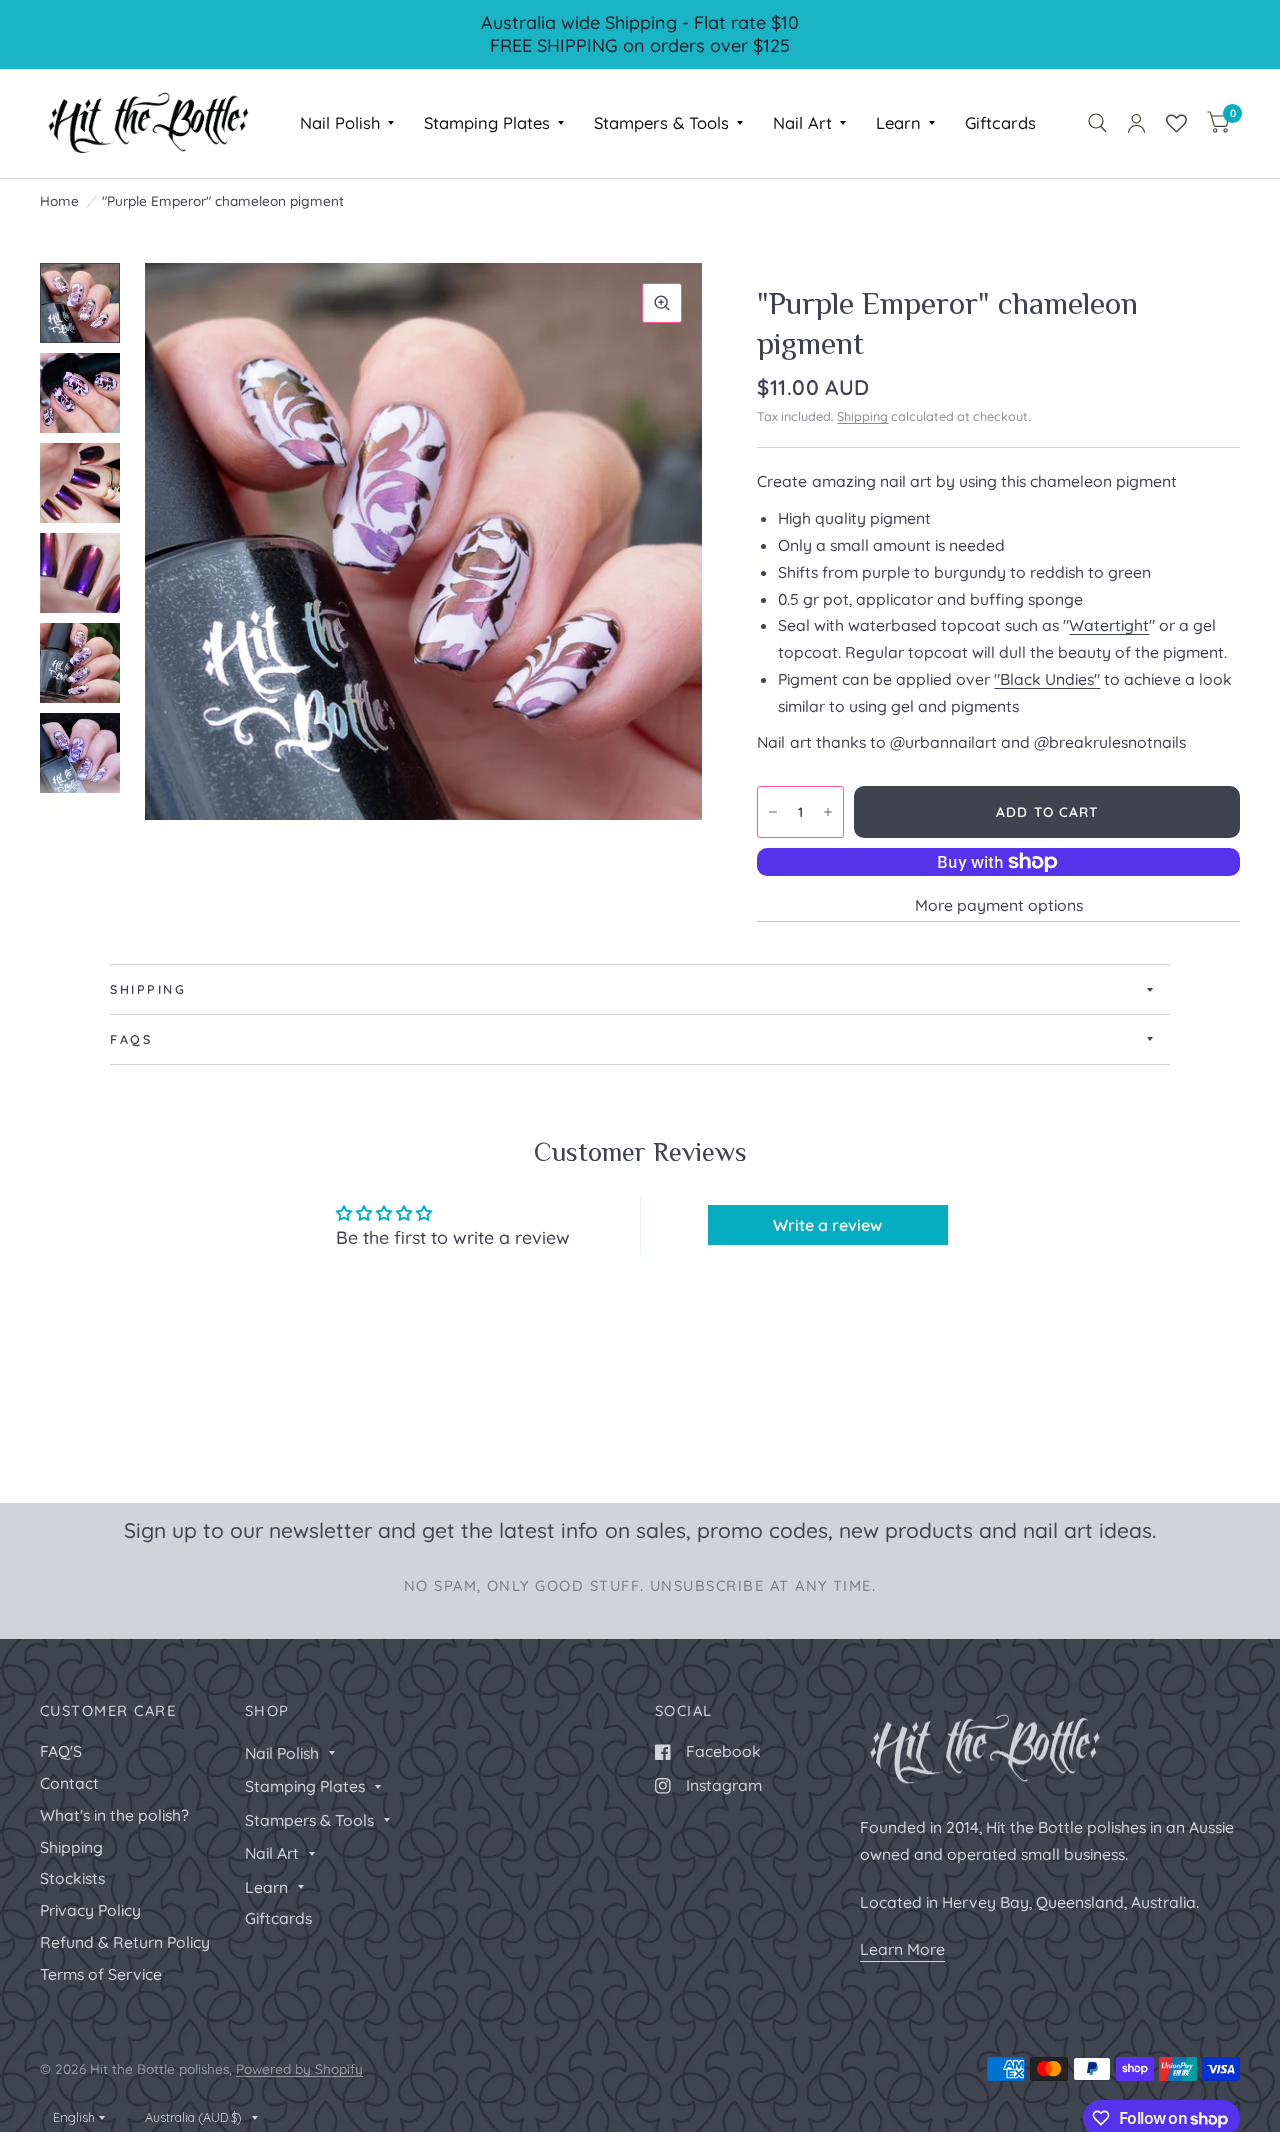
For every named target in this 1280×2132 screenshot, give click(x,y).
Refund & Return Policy (125, 1942)
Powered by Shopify (299, 2068)
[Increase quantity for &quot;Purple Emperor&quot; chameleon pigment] (828, 812)
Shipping (862, 416)
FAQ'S (61, 1751)
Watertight (1109, 625)
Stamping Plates (487, 122)
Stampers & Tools (661, 122)
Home (59, 200)
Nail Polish (340, 122)
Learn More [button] (902, 1949)
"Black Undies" (1047, 679)
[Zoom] (662, 303)
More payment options (999, 905)
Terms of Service (101, 1974)
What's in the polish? (114, 1815)
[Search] (1097, 123)
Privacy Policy (90, 1910)
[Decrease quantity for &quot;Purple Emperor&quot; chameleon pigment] (773, 812)
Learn (898, 122)
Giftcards (1000, 122)
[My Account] (1136, 123)
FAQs (131, 1039)
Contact (69, 1783)
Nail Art (802, 122)
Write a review (827, 1225)
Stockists (72, 1878)
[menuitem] (347, 123)
